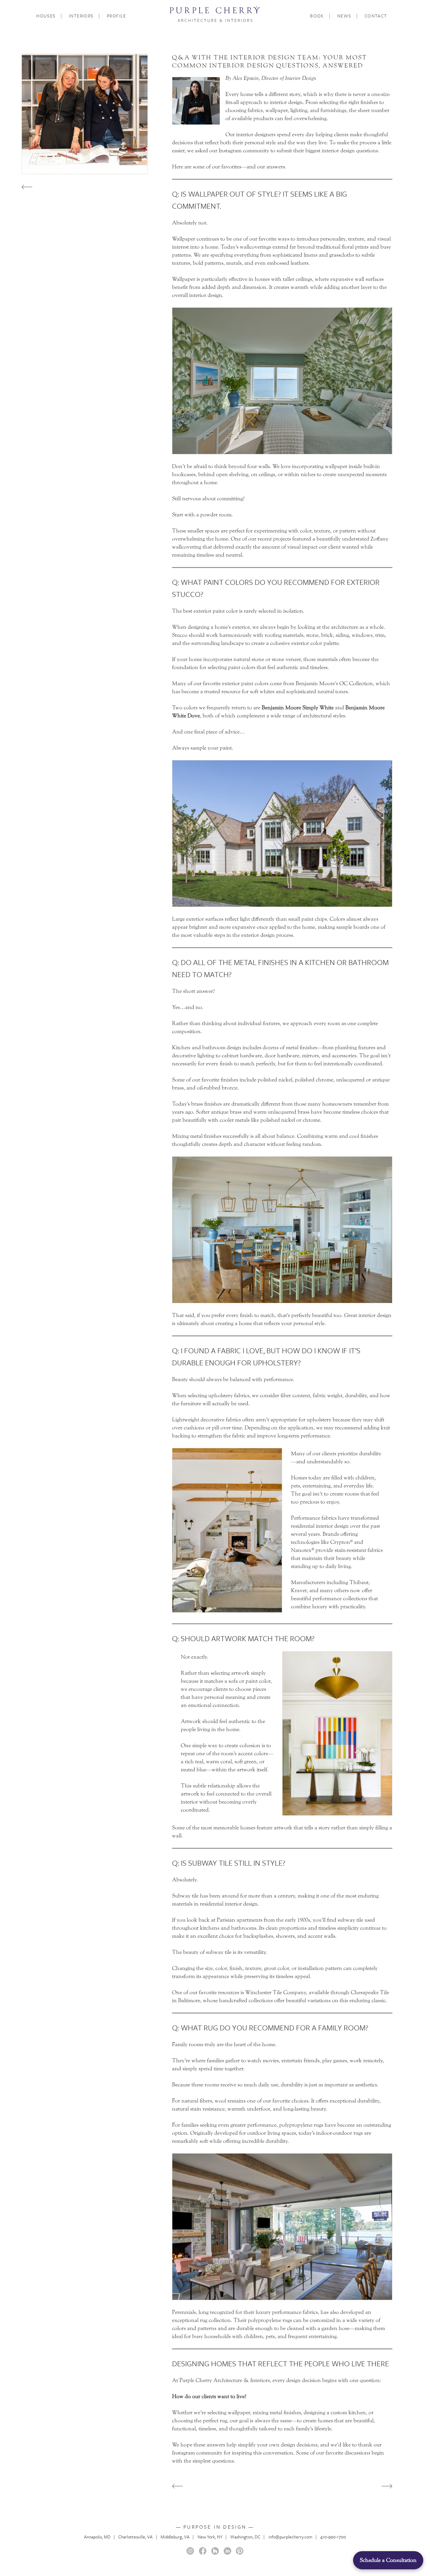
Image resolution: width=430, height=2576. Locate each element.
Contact (376, 16)
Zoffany (379, 539)
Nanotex (301, 1550)
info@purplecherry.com (290, 2537)
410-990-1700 (333, 2537)
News (344, 16)
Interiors (81, 16)
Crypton (340, 1542)
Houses (46, 16)
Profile (117, 16)
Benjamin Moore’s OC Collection (334, 683)
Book (317, 16)
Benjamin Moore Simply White (298, 708)
